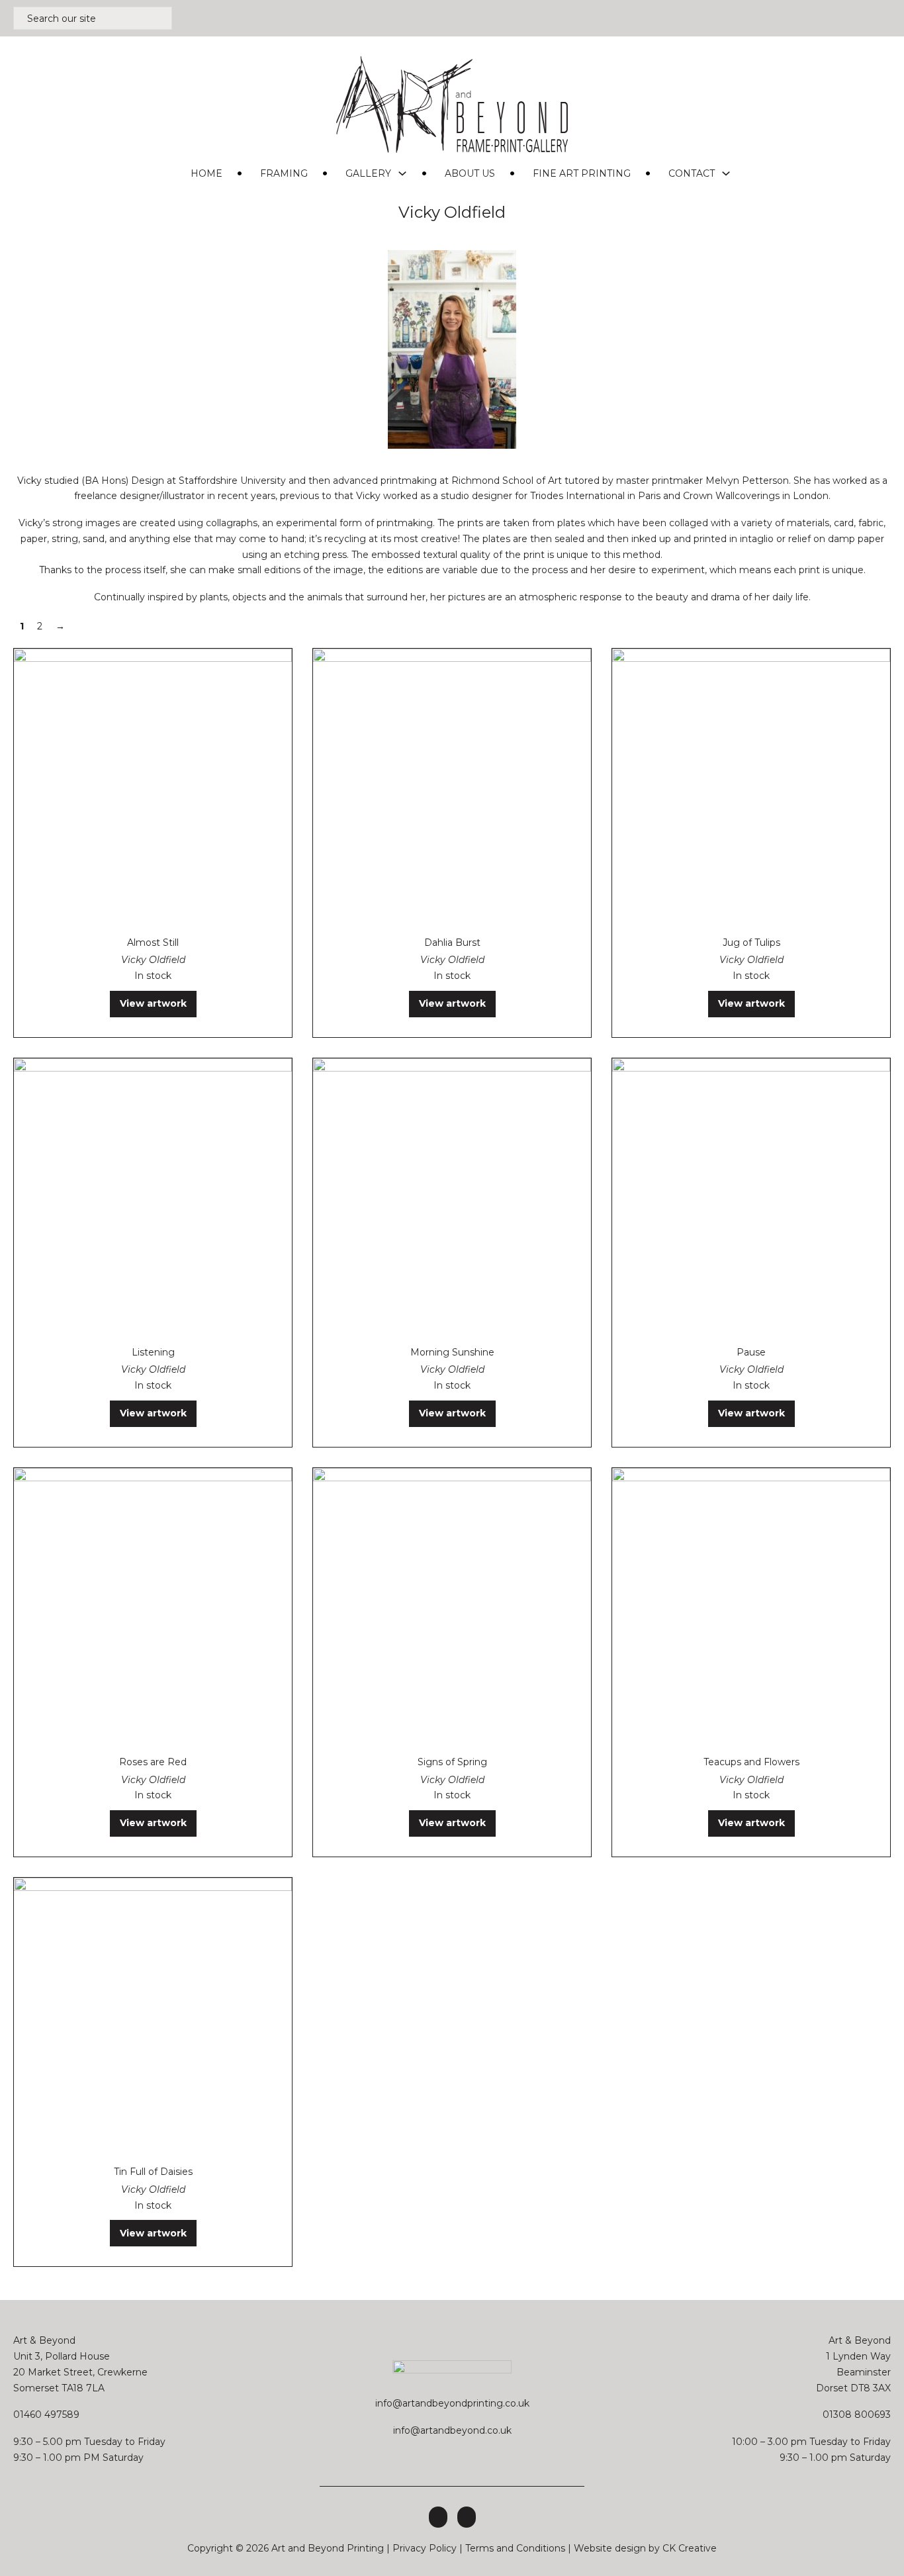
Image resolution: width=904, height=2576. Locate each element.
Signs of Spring (452, 1762)
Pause (751, 1352)
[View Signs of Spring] (452, 1606)
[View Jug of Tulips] (751, 786)
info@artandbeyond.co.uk (452, 2430)
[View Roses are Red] (153, 1606)
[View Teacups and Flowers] (751, 1606)
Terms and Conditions (515, 2548)
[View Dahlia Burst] (452, 786)
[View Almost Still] (153, 786)
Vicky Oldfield (153, 960)
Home (206, 173)
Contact (692, 173)
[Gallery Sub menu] (402, 173)
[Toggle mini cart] (884, 18)
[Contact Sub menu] (726, 173)
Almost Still (153, 943)
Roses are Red (153, 1762)
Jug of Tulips (751, 943)
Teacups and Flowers (751, 1762)
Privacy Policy (425, 2548)
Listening (153, 1352)
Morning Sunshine (452, 1352)
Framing (284, 173)
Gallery (368, 173)
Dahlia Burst (452, 943)
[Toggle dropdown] (861, 19)
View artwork (153, 1003)
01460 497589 (46, 2415)
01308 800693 (857, 2415)
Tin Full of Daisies (153, 2172)
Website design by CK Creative (645, 2548)
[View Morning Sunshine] (452, 1197)
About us (470, 173)
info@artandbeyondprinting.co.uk (452, 2403)
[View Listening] (153, 1197)
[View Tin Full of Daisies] (153, 2016)
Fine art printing (582, 173)
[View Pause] (751, 1197)
